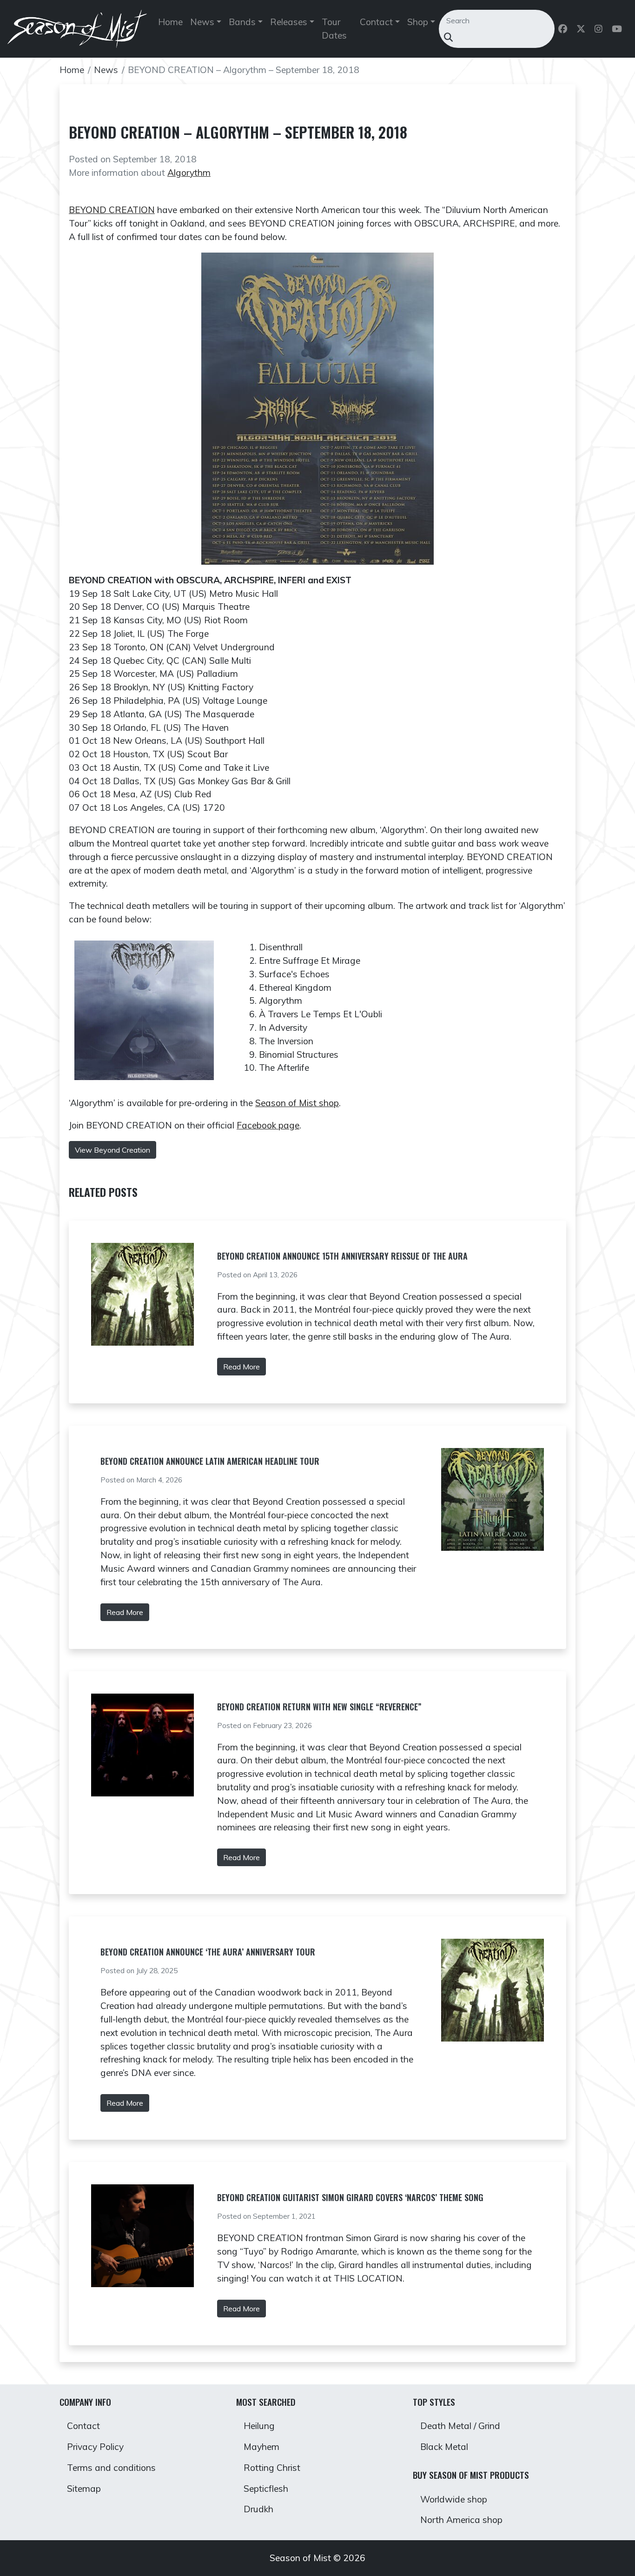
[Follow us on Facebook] (564, 29)
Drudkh (258, 2509)
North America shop (461, 2520)
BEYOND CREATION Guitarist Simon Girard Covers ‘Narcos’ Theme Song (350, 2197)
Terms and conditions (111, 2468)
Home (170, 22)
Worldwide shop (454, 2499)
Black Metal (444, 2447)
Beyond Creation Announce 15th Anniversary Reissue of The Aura (342, 1256)
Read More (241, 1367)
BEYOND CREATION (112, 210)
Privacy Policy (95, 2447)
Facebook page (268, 1125)
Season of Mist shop (297, 1103)
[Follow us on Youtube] (618, 29)
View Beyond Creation (112, 1150)
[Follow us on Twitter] (582, 29)
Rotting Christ (272, 2468)
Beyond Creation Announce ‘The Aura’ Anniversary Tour (208, 1952)
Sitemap (84, 2489)
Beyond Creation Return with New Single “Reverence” (319, 1707)
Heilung (259, 2426)
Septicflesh (266, 2489)
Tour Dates (334, 29)
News (106, 70)
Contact (83, 2426)
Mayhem (261, 2447)
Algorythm (189, 173)
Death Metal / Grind (460, 2426)
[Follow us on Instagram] (599, 29)
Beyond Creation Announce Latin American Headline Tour (210, 1461)
